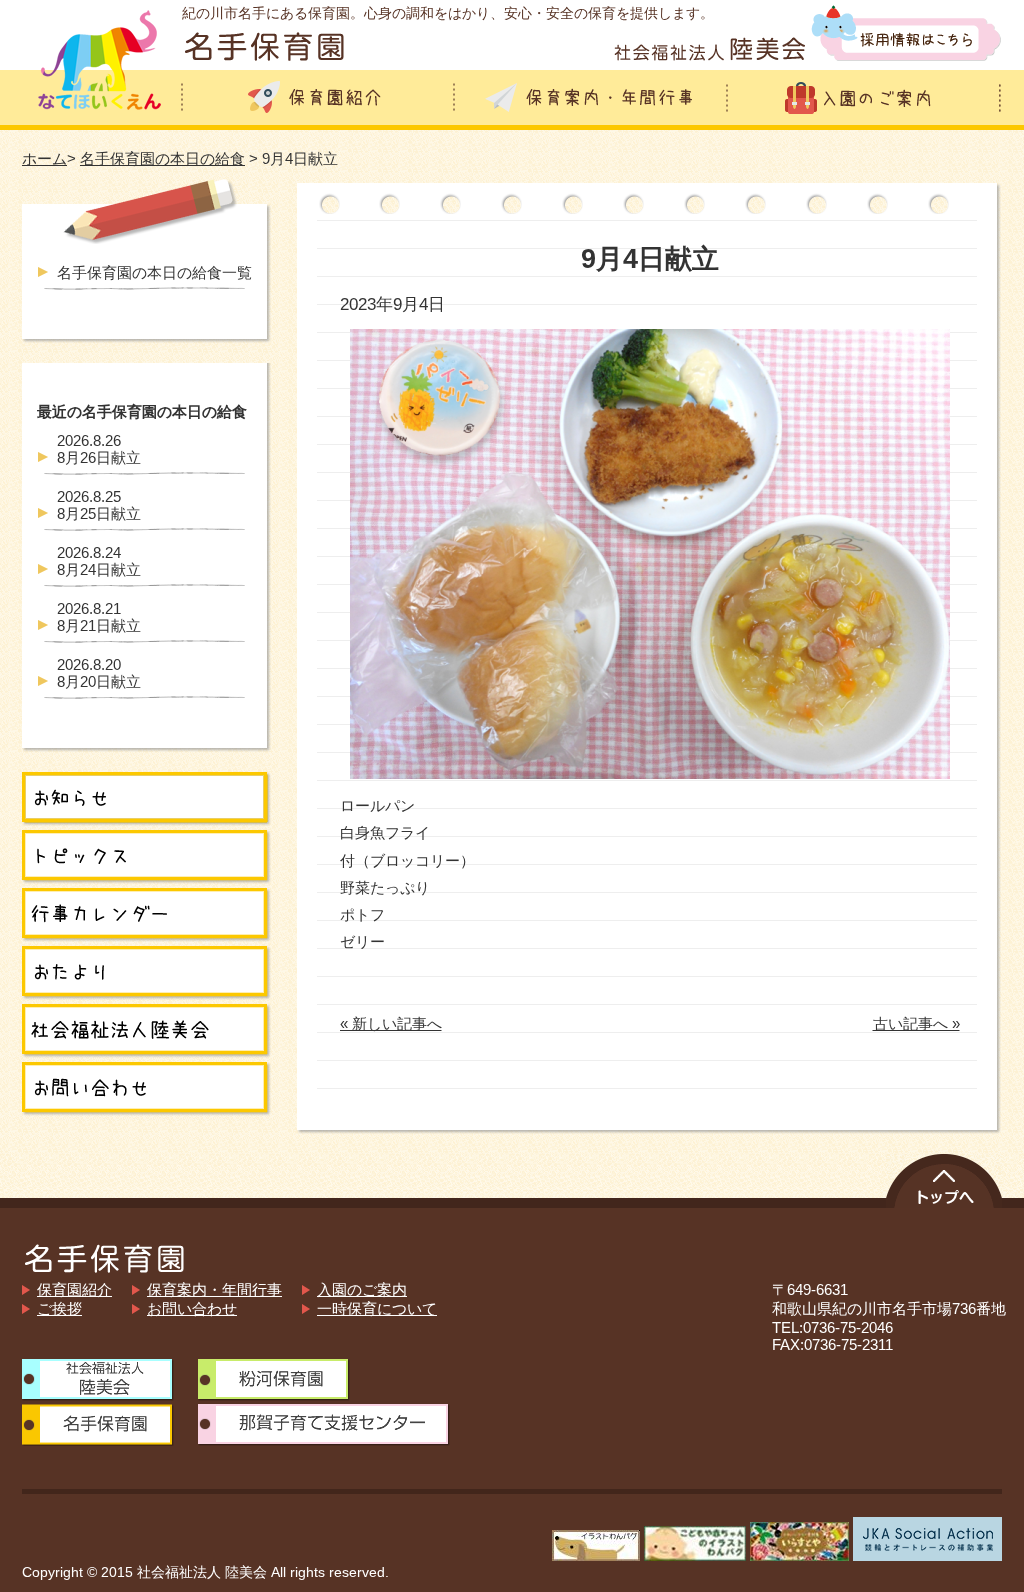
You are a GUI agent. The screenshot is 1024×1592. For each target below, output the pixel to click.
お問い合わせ (192, 1308)
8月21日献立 (99, 617)
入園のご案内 (362, 1289)
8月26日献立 (99, 449)
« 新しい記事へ (391, 1023)
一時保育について (377, 1308)
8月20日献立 (99, 673)
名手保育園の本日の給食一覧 (154, 272)
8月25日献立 (99, 505)
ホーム (44, 158)
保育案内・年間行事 (214, 1289)
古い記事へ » (916, 1023)
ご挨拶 (59, 1308)
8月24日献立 (99, 561)
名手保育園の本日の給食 (162, 158)
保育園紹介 (74, 1289)
